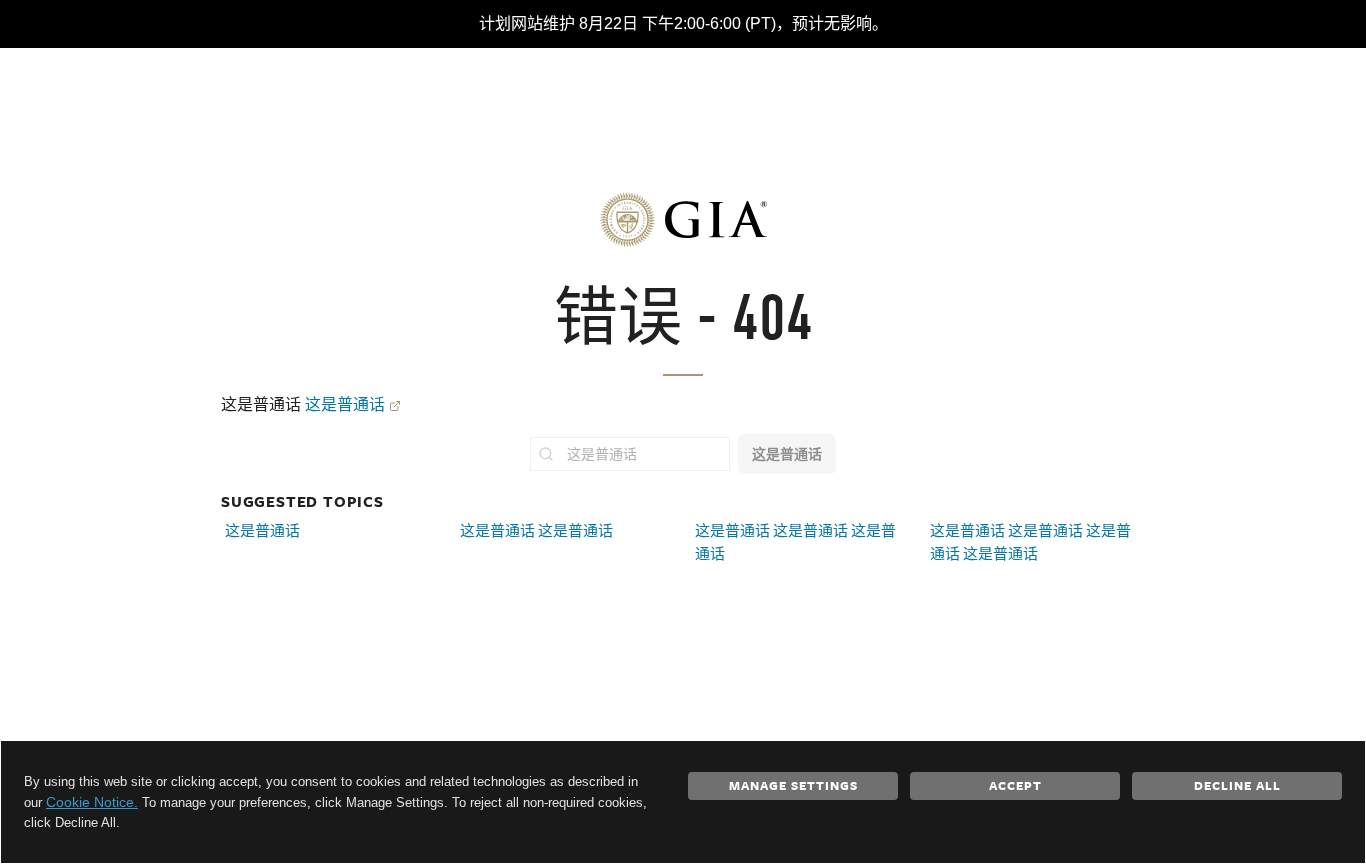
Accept (1015, 785)
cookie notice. (92, 802)
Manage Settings (793, 785)
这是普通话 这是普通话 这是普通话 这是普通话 (1030, 542)
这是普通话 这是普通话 (536, 530)
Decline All (1237, 785)
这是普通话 (345, 404)
